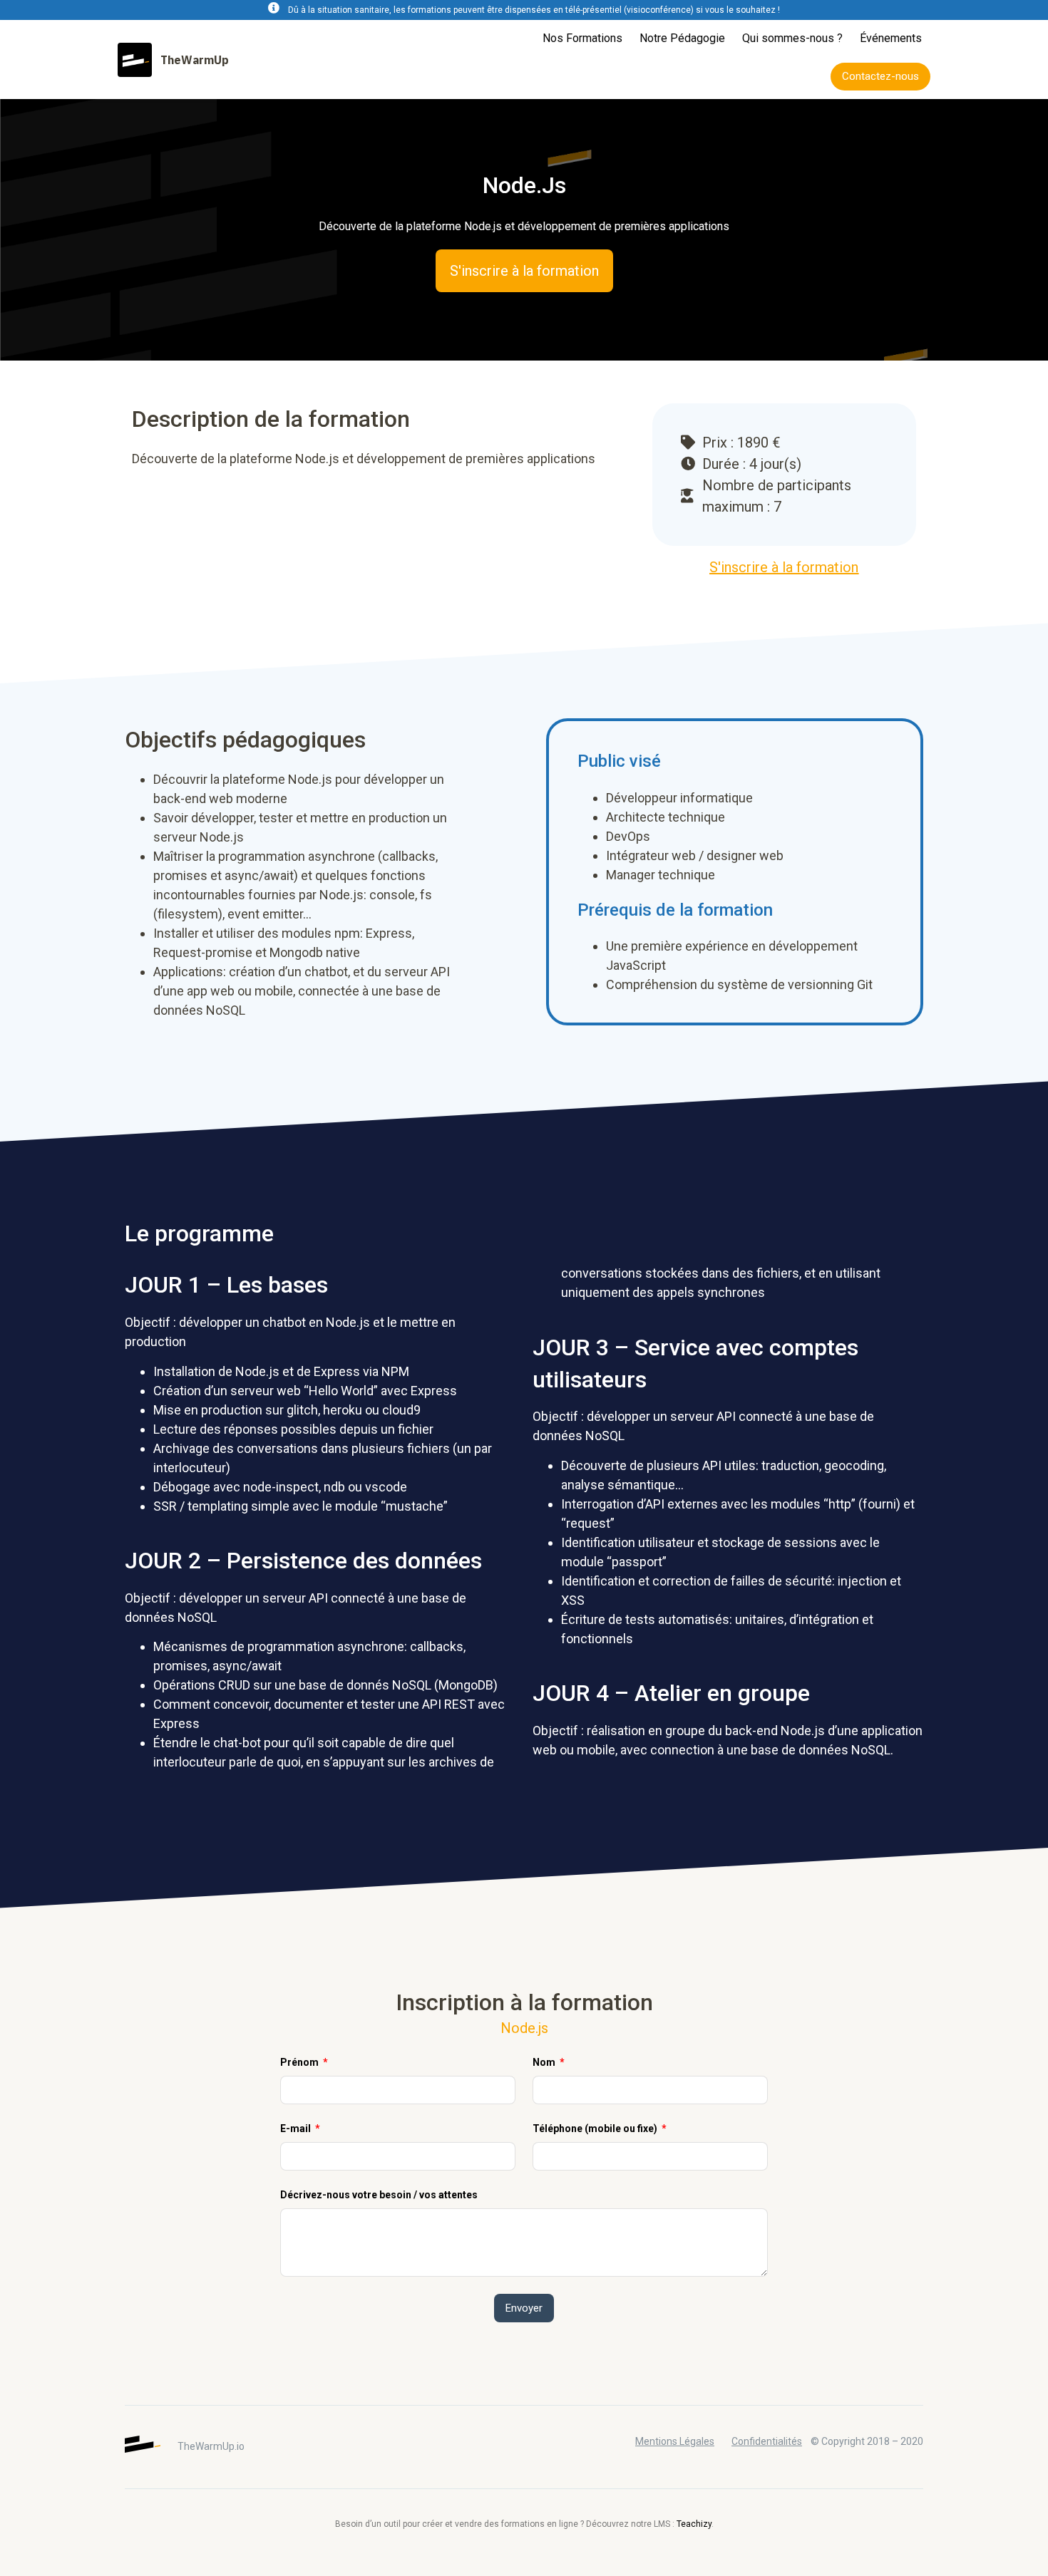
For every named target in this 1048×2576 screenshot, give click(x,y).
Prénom (300, 2062)
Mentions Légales (675, 2441)
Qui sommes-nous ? (792, 38)
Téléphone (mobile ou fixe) (596, 2128)
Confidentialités (767, 2441)
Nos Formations (582, 38)
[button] (880, 77)
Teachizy (694, 2524)
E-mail (297, 2128)
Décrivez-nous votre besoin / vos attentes (379, 2195)
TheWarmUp (195, 60)
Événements (891, 38)
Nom (545, 2062)
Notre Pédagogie (682, 38)
